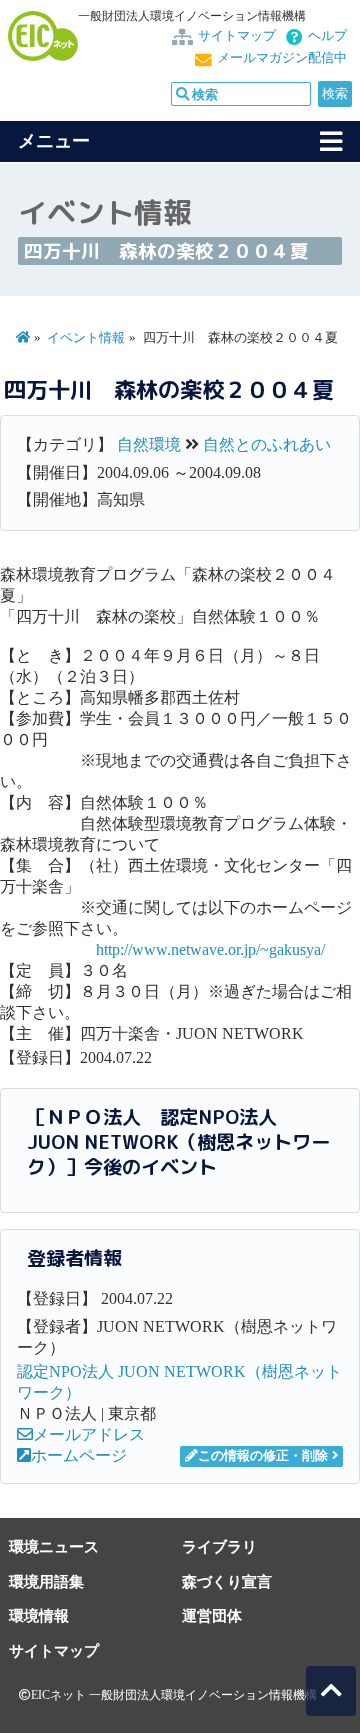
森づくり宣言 (227, 1581)
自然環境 (149, 444)
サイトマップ (237, 36)
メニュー (54, 141)
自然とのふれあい (267, 444)
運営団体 (212, 1615)
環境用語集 (46, 1581)
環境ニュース (54, 1546)
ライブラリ (219, 1546)
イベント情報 (86, 338)
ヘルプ (327, 36)
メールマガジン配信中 (282, 58)
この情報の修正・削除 (263, 1456)
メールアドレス (89, 1434)
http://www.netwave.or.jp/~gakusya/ (210, 949)
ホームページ (79, 1455)
